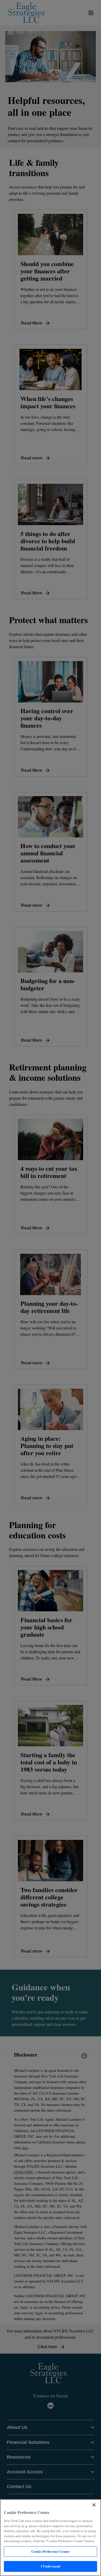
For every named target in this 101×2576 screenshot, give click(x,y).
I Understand (51, 2566)
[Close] (94, 2505)
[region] (51, 2538)
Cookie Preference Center (51, 2552)
